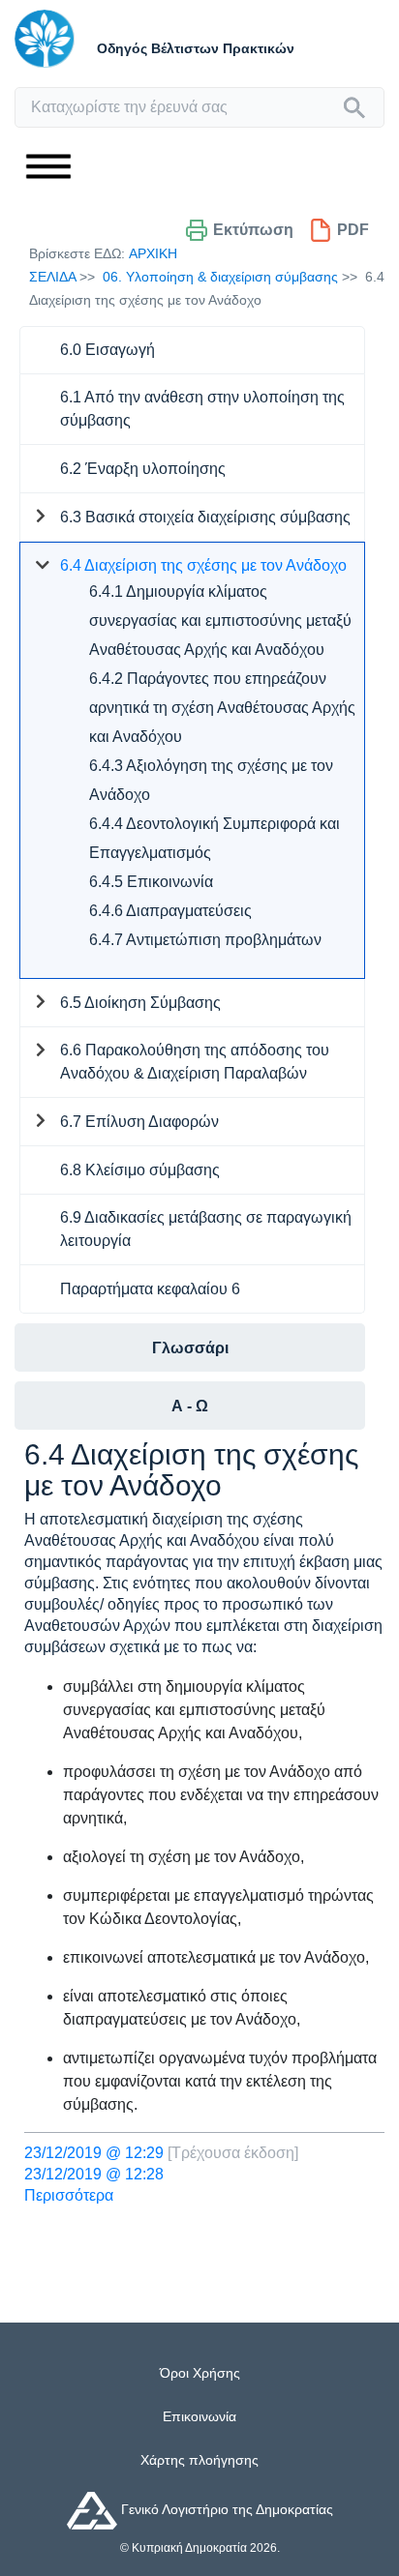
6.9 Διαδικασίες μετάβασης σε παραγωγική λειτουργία (206, 1229)
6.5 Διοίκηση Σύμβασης (140, 1003)
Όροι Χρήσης (200, 2373)
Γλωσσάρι (190, 1348)
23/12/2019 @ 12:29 (94, 2153)
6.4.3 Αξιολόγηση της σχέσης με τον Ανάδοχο (211, 780)
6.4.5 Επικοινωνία (151, 882)
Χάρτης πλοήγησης (199, 2460)
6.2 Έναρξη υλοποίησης (143, 469)
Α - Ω (190, 1406)
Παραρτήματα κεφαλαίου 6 (150, 1289)
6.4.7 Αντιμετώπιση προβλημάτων (205, 940)
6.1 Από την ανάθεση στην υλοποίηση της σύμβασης (202, 409)
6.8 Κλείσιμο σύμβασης (140, 1170)
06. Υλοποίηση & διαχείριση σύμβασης (220, 277)
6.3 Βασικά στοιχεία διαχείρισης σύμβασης (205, 517)
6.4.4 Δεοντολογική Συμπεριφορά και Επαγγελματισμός (215, 838)
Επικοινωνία (199, 2416)
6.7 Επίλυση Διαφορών (139, 1122)
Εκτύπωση (253, 230)
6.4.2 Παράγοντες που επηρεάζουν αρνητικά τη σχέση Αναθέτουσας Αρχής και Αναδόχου (222, 708)
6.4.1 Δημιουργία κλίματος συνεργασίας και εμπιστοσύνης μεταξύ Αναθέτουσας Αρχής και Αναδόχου (220, 621)
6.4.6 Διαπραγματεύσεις (170, 911)
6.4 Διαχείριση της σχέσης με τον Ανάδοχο (203, 565)
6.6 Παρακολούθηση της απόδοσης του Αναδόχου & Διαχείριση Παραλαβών (195, 1062)
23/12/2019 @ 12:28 (94, 2174)
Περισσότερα (69, 2195)
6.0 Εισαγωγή (107, 350)
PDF (353, 230)
